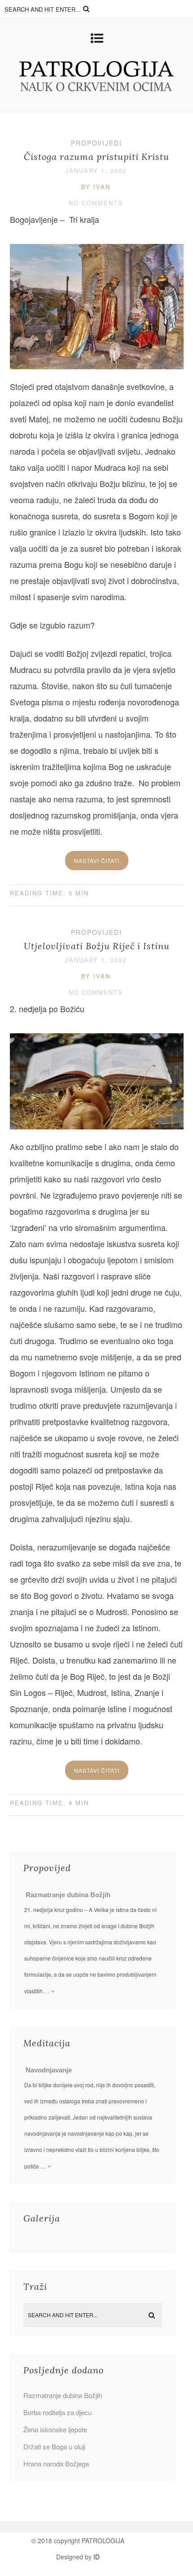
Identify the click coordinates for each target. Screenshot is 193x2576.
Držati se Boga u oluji (54, 2446)
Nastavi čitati (97, 861)
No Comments (96, 203)
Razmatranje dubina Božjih (68, 1895)
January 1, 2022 (96, 170)
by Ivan (96, 187)
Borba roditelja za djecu (57, 2412)
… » (49, 1990)
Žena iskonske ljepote (55, 2429)
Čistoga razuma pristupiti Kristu (96, 157)
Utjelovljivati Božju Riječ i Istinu (97, 946)
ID (96, 2557)
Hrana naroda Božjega (56, 2463)
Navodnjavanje (49, 2070)
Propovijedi (96, 143)
